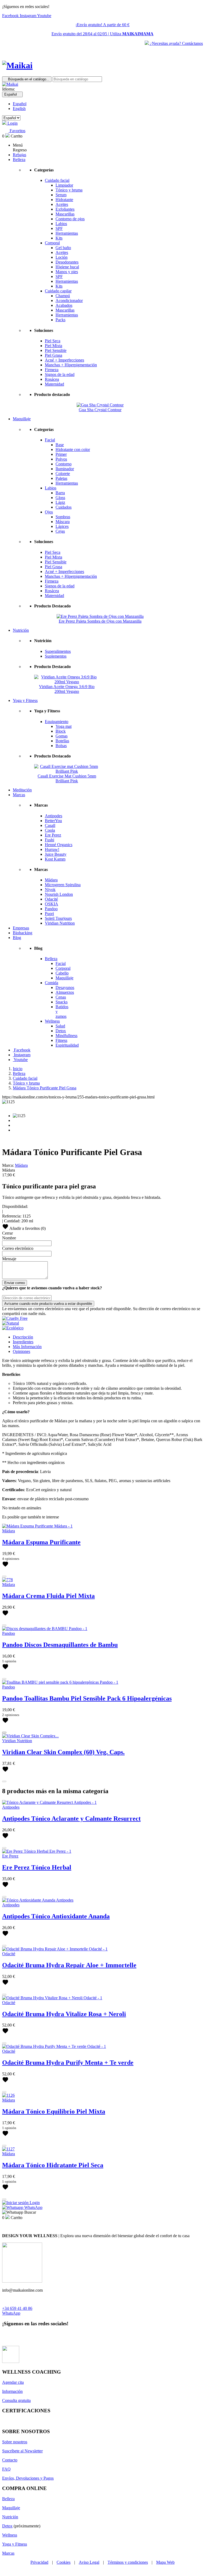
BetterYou (53, 821)
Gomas (62, 736)
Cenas (61, 997)
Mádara (51, 880)
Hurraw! (52, 849)
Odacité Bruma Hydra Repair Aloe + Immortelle (69, 1965)
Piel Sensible (56, 350)
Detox (61, 1031)
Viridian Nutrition (60, 923)
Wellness (52, 1021)
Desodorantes (67, 262)
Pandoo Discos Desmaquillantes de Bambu (60, 1645)
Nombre (9, 1238)
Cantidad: (12, 1221)
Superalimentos (58, 651)
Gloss (60, 498)
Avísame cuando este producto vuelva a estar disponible (48, 1304)
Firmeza (52, 370)
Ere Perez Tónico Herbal (37, 1867)
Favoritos (17, 131)
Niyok (50, 890)
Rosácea (52, 379)
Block (61, 731)
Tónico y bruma (69, 190)
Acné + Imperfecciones (64, 360)
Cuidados (64, 507)
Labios (61, 224)
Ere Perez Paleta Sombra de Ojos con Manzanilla (100, 621)
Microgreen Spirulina (63, 885)
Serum (61, 195)
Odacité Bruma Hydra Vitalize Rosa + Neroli (64, 2014)
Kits (59, 238)
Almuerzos (65, 992)
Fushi (50, 840)
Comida (52, 983)
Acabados (64, 305)
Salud (60, 1026)
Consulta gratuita (16, 2400)
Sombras (63, 517)
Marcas (8, 2553)
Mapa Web (165, 2562)
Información (12, 2391)
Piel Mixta (54, 346)
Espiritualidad (67, 1045)
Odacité (51, 899)
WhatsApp (11, 2313)
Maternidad (54, 384)
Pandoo (51, 909)
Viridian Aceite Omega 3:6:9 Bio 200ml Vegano (67, 689)
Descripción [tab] (23, 1337)
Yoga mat (64, 726)
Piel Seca (53, 341)
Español (20, 104)
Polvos (61, 459)
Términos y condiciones (128, 2562)
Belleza (51, 959)
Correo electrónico (18, 1248)
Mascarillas (65, 214)
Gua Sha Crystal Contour (100, 410)
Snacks (62, 1002)
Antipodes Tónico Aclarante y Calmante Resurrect (71, 1819)
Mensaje (9, 1259)
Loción (62, 257)
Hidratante (64, 200)
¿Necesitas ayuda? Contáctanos (176, 43)
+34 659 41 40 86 (17, 2308)
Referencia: (12, 1216)
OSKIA (52, 904)
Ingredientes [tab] (23, 1342)
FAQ (6, 2469)
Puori (49, 914)
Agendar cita (13, 2382)
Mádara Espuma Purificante (41, 1542)
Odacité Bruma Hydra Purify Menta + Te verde (68, 2063)
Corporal (52, 243)
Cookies (64, 2562)
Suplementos (56, 656)
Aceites (62, 204)
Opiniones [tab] (21, 1351)
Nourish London (59, 894)
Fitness (61, 1040)
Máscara (63, 522)
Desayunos (65, 987)
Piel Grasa (54, 355)
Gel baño (63, 248)
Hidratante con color (73, 449)
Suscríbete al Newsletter (22, 2451)
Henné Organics (59, 845)
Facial (50, 440)
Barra (60, 493)
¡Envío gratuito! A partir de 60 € (102, 25)
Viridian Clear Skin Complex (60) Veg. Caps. (63, 1752)
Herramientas (67, 233)
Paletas (61, 478)
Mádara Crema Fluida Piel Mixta (48, 1596)
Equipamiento (57, 722)
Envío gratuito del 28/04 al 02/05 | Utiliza (102, 34)
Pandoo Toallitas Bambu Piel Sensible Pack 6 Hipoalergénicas (87, 1698)
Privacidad (39, 2562)
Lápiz (60, 502)
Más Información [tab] (27, 1347)
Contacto (10, 2460)
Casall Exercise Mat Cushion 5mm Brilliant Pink (67, 778)
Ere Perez (53, 835)
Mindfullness (66, 1036)
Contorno (64, 464)
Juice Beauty (56, 854)
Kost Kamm (55, 859)
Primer (61, 454)
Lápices (62, 526)
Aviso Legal (89, 2562)
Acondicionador (69, 301)
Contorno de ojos (70, 219)
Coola (50, 830)
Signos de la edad (60, 374)
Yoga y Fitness (15, 2544)
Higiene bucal (67, 267)
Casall (50, 825)
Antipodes (54, 816)
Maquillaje (64, 978)
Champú (63, 296)
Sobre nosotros (15, 2442)
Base (60, 445)
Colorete (63, 474)
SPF (59, 228)
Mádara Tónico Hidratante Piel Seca (53, 2165)
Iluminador (65, 469)
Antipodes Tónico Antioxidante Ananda (56, 1916)
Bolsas (61, 746)
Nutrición (10, 2517)
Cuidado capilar (58, 291)
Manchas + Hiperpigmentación (71, 365)
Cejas (60, 531)
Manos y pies (67, 272)
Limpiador (64, 185)
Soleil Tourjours (58, 918)
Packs (60, 320)
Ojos (49, 512)
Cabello (62, 973)
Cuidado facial (57, 180)
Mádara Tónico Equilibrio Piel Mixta (54, 2111)
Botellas (62, 741)
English (19, 109)
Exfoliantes (65, 209)
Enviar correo (15, 1283)
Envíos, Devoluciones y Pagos (28, 2478)
